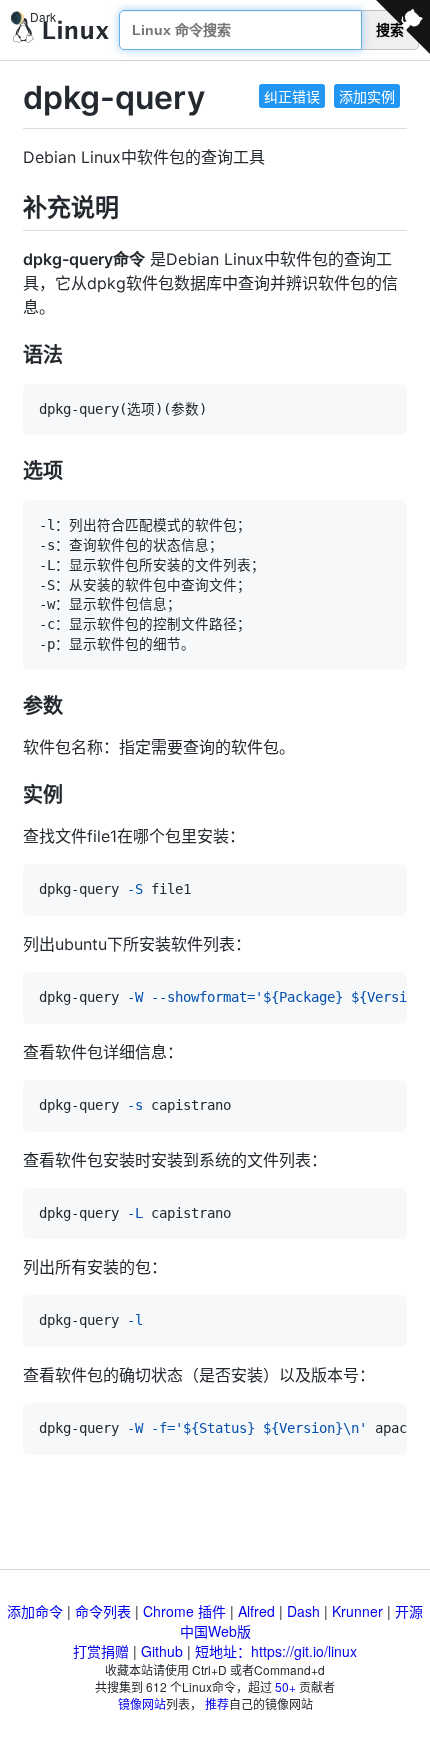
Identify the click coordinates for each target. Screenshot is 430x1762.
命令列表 (103, 1611)
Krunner (357, 1611)
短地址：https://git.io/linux (276, 1651)
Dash (303, 1611)
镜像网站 (142, 1703)
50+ (285, 1686)
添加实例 (367, 96)
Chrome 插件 (184, 1611)
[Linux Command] (61, 30)
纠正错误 (292, 96)
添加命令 (35, 1611)
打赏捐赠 (101, 1651)
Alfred (256, 1611)
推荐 (217, 1703)
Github (162, 1651)
